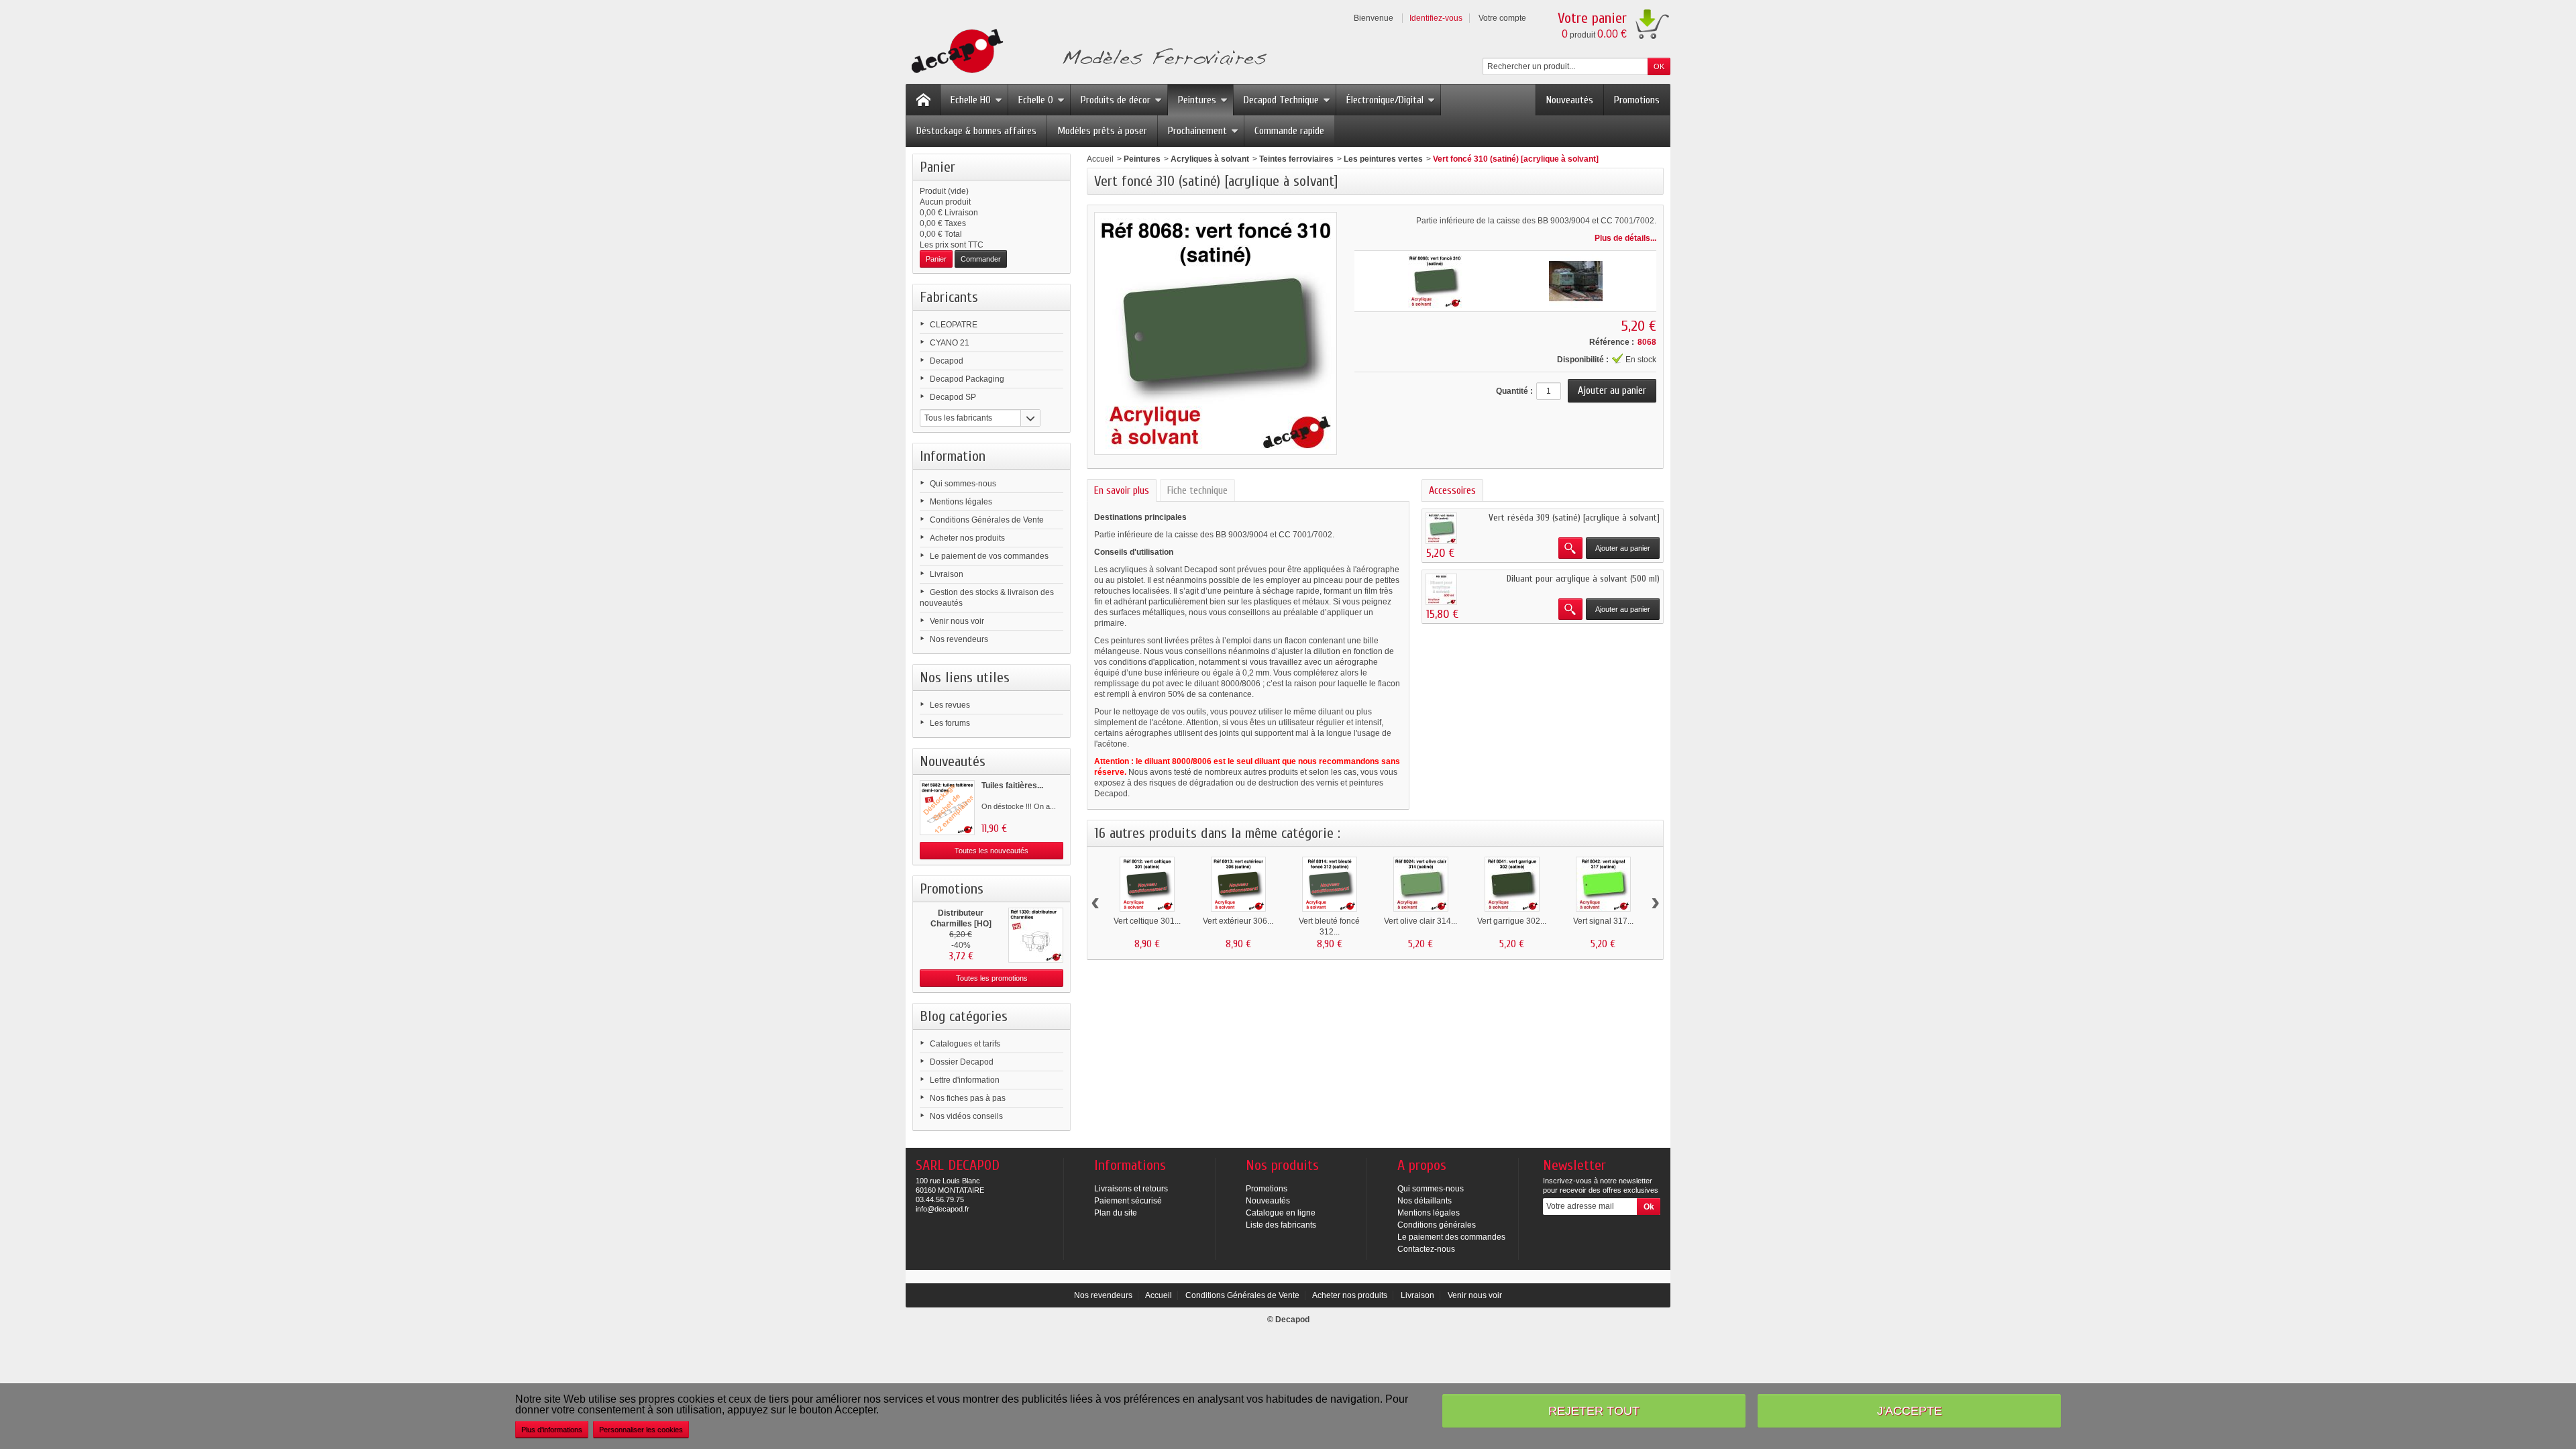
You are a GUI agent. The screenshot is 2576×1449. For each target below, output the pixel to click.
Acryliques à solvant (1210, 159)
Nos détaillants (1425, 1201)
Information (953, 456)
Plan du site (1116, 1213)
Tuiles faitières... (1012, 786)
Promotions (1637, 100)
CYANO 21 (950, 343)
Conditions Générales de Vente (987, 520)
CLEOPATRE (954, 325)
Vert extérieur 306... (1238, 921)
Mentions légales (961, 502)
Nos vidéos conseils (966, 1116)
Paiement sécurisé (1128, 1201)
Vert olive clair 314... (1420, 921)
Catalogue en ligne (1281, 1213)
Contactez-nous (1426, 1249)
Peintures (1197, 100)
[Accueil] (923, 100)
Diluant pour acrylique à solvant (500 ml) (1583, 579)
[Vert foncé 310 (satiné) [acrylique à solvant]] (1435, 281)
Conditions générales (1437, 1225)
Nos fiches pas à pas (968, 1098)
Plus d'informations (552, 1430)
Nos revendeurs (959, 639)
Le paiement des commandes (1451, 1237)
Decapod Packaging (967, 379)
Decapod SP (953, 397)
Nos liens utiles (965, 678)
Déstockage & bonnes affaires (976, 131)
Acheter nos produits (967, 538)
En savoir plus (1122, 490)
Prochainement (1197, 131)
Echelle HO (971, 100)
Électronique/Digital (1385, 100)
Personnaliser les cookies (641, 1430)
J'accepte (1910, 1410)
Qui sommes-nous (963, 484)
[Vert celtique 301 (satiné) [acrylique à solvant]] (1147, 884)
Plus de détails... (1625, 238)
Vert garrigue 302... (1512, 921)
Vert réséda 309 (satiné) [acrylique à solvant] (1574, 518)
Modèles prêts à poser (1102, 131)
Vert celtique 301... (1147, 921)
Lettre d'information (965, 1080)
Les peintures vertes (1383, 159)
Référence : (1612, 342)
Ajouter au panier (1623, 548)
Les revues (950, 705)
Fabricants (949, 297)
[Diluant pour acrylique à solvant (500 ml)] (1441, 589)
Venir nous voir (957, 621)
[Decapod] (1086, 53)
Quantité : (1514, 391)
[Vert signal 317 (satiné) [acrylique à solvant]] (1603, 884)
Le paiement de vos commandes (989, 556)
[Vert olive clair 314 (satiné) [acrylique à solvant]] (1421, 884)
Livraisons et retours (1131, 1189)
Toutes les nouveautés (991, 851)
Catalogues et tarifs (965, 1044)
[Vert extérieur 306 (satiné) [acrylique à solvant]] (1238, 884)
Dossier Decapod (962, 1062)
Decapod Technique (1281, 100)
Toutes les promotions (992, 978)
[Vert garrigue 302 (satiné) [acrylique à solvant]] (1512, 884)
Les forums (950, 723)
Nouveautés (1570, 100)
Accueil (1100, 159)
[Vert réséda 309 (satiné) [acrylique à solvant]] (1441, 528)
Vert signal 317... (1603, 921)
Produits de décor (1116, 100)
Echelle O (1036, 100)
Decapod (947, 361)
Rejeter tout (1594, 1410)
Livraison (947, 574)
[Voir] (1570, 548)
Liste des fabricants (1281, 1225)
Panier (937, 167)
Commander (981, 259)
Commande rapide (1289, 131)
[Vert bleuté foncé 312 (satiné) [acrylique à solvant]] (1330, 884)
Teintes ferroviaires (1296, 159)
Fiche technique (1197, 490)
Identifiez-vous (1436, 18)
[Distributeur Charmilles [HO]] (1036, 935)
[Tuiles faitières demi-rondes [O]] (947, 808)
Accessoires (1452, 490)
